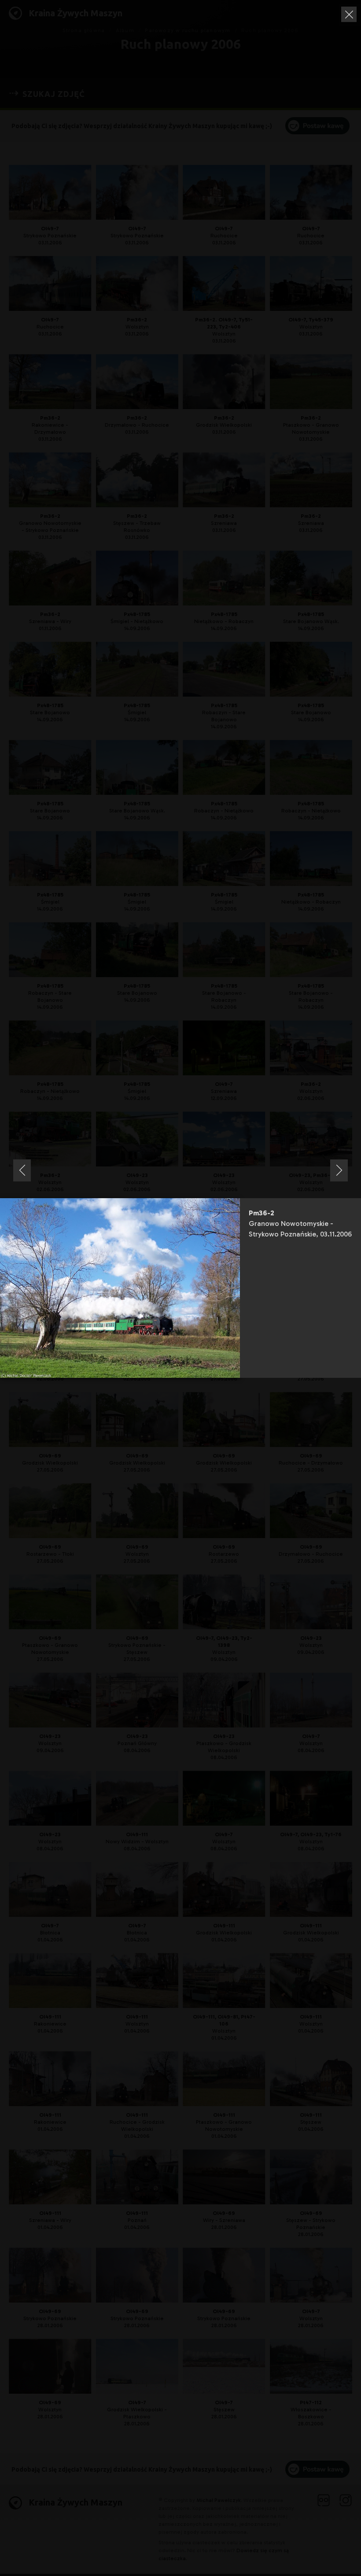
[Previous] (22, 1170)
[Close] (349, 14)
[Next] (339, 1170)
